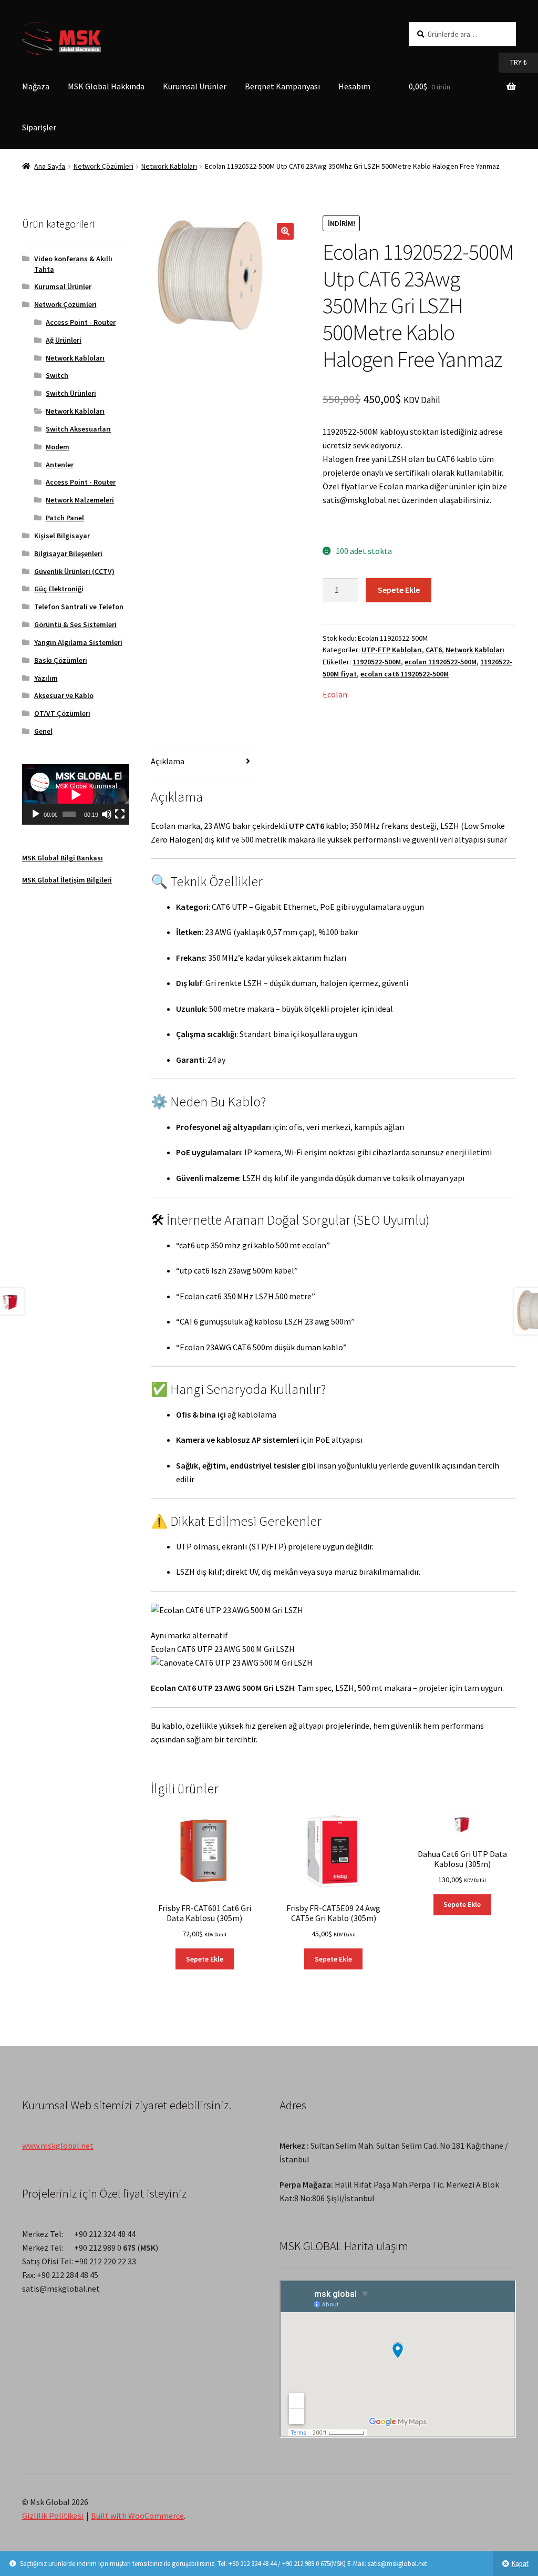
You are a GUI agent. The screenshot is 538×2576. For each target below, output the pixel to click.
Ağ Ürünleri (64, 340)
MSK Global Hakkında (106, 86)
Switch (57, 375)
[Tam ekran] (120, 814)
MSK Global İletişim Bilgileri (67, 880)
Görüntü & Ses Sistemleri (75, 624)
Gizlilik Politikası (53, 2516)
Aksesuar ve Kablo (64, 695)
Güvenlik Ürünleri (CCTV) (74, 571)
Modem (58, 447)
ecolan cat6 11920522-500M (405, 674)
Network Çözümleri (104, 166)
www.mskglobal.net (58, 2146)
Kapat (520, 2564)
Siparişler (39, 127)
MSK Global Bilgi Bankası (63, 858)
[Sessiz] (107, 814)
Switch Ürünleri (71, 393)
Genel (43, 731)
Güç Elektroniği (59, 589)
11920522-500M (377, 662)
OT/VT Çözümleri (62, 713)
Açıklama (168, 761)
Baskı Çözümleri (61, 660)
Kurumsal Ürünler (195, 86)
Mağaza (36, 86)
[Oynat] (36, 814)
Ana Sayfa (50, 166)
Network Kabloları (169, 166)
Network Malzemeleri (80, 500)
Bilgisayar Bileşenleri (68, 553)
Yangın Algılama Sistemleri (78, 642)
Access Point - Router (81, 322)
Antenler (60, 465)
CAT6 (434, 650)
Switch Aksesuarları (78, 429)
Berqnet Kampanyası (282, 86)
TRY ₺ (513, 62)
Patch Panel (65, 518)
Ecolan (335, 694)
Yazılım (46, 678)
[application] (76, 794)
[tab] (204, 762)
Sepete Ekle (399, 590)
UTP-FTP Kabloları (392, 650)
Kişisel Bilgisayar (62, 536)
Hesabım (354, 86)
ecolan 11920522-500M (441, 662)
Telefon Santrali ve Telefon (79, 607)
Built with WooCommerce (137, 2516)
